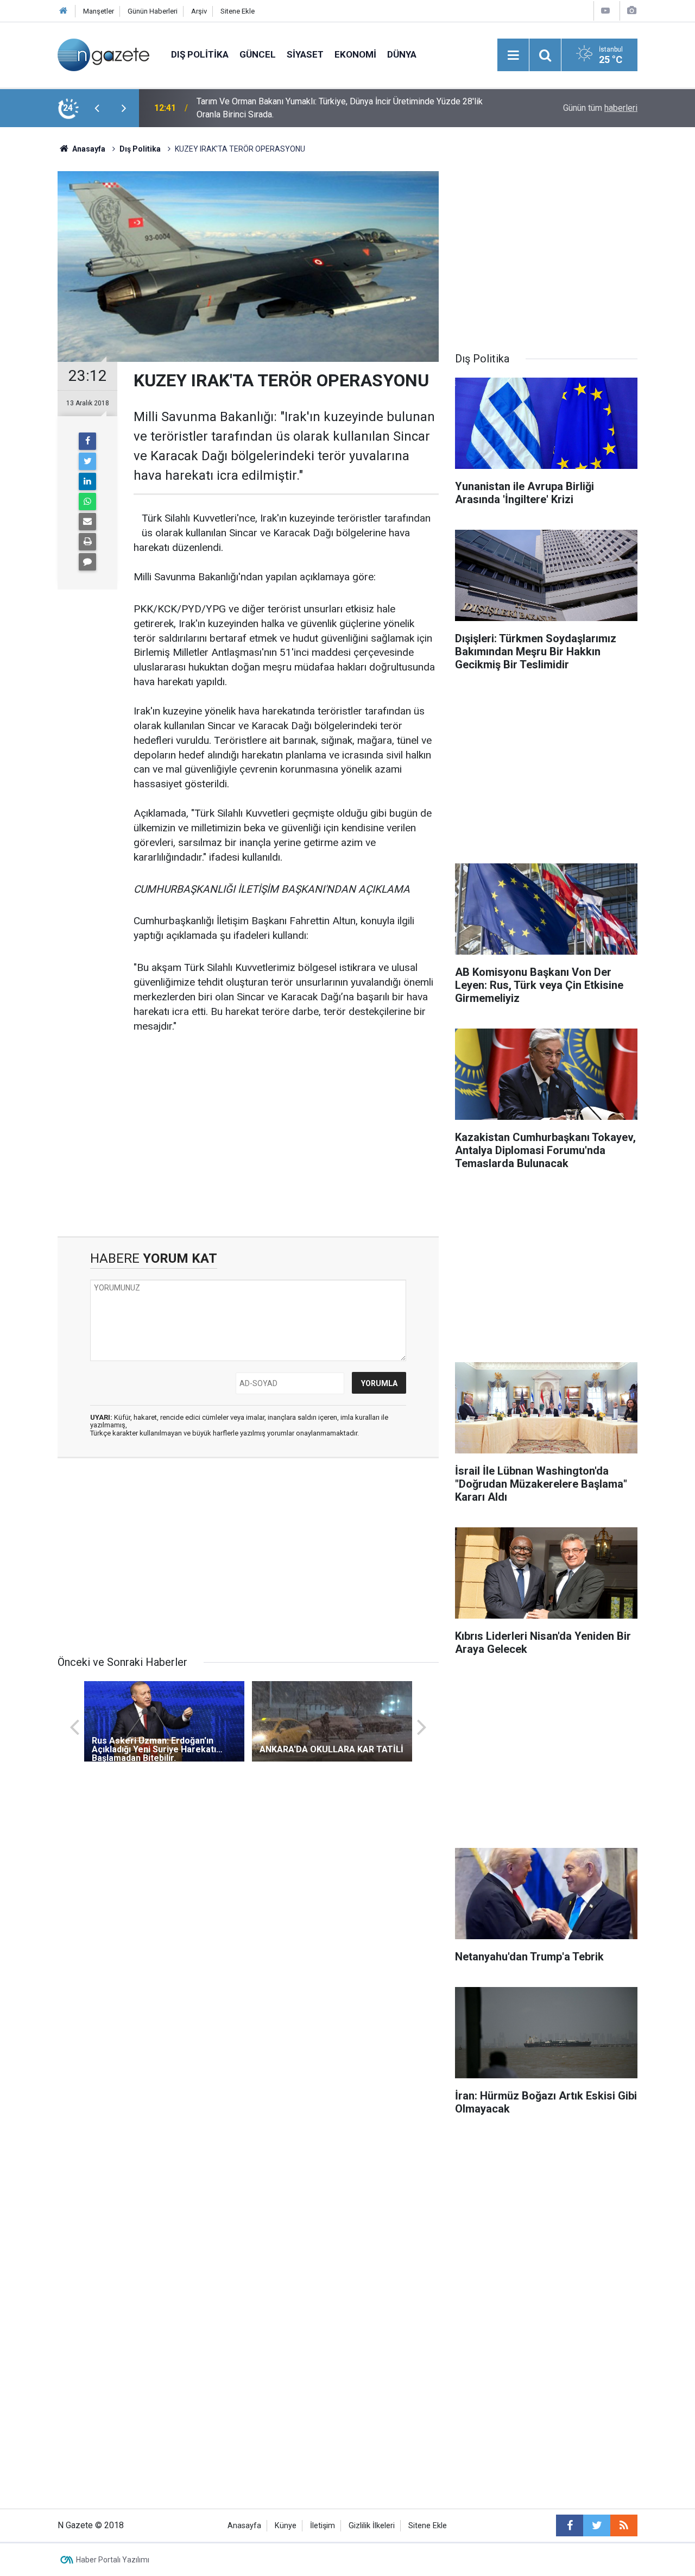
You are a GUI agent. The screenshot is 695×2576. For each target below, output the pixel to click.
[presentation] (97, 108)
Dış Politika (200, 54)
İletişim (323, 2526)
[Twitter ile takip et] (597, 2525)
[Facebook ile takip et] (570, 2525)
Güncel (258, 54)
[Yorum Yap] (87, 562)
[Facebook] (87, 441)
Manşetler (99, 11)
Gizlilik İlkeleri (372, 2526)
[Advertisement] (248, 1144)
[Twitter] (87, 461)
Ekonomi (355, 54)
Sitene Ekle (238, 11)
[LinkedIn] (87, 481)
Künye (286, 2526)
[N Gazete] (103, 54)
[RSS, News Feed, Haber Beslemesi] (624, 2525)
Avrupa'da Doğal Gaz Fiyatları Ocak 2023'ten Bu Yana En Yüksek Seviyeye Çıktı (335, 108)
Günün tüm (600, 108)
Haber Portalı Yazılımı (113, 2560)
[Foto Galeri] (631, 11)
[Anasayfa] (64, 11)
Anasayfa (244, 2526)
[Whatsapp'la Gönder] (87, 502)
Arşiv (199, 11)
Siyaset (305, 54)
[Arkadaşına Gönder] (87, 522)
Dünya (402, 54)
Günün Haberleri (153, 11)
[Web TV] (605, 11)
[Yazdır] (87, 542)
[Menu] (513, 55)
